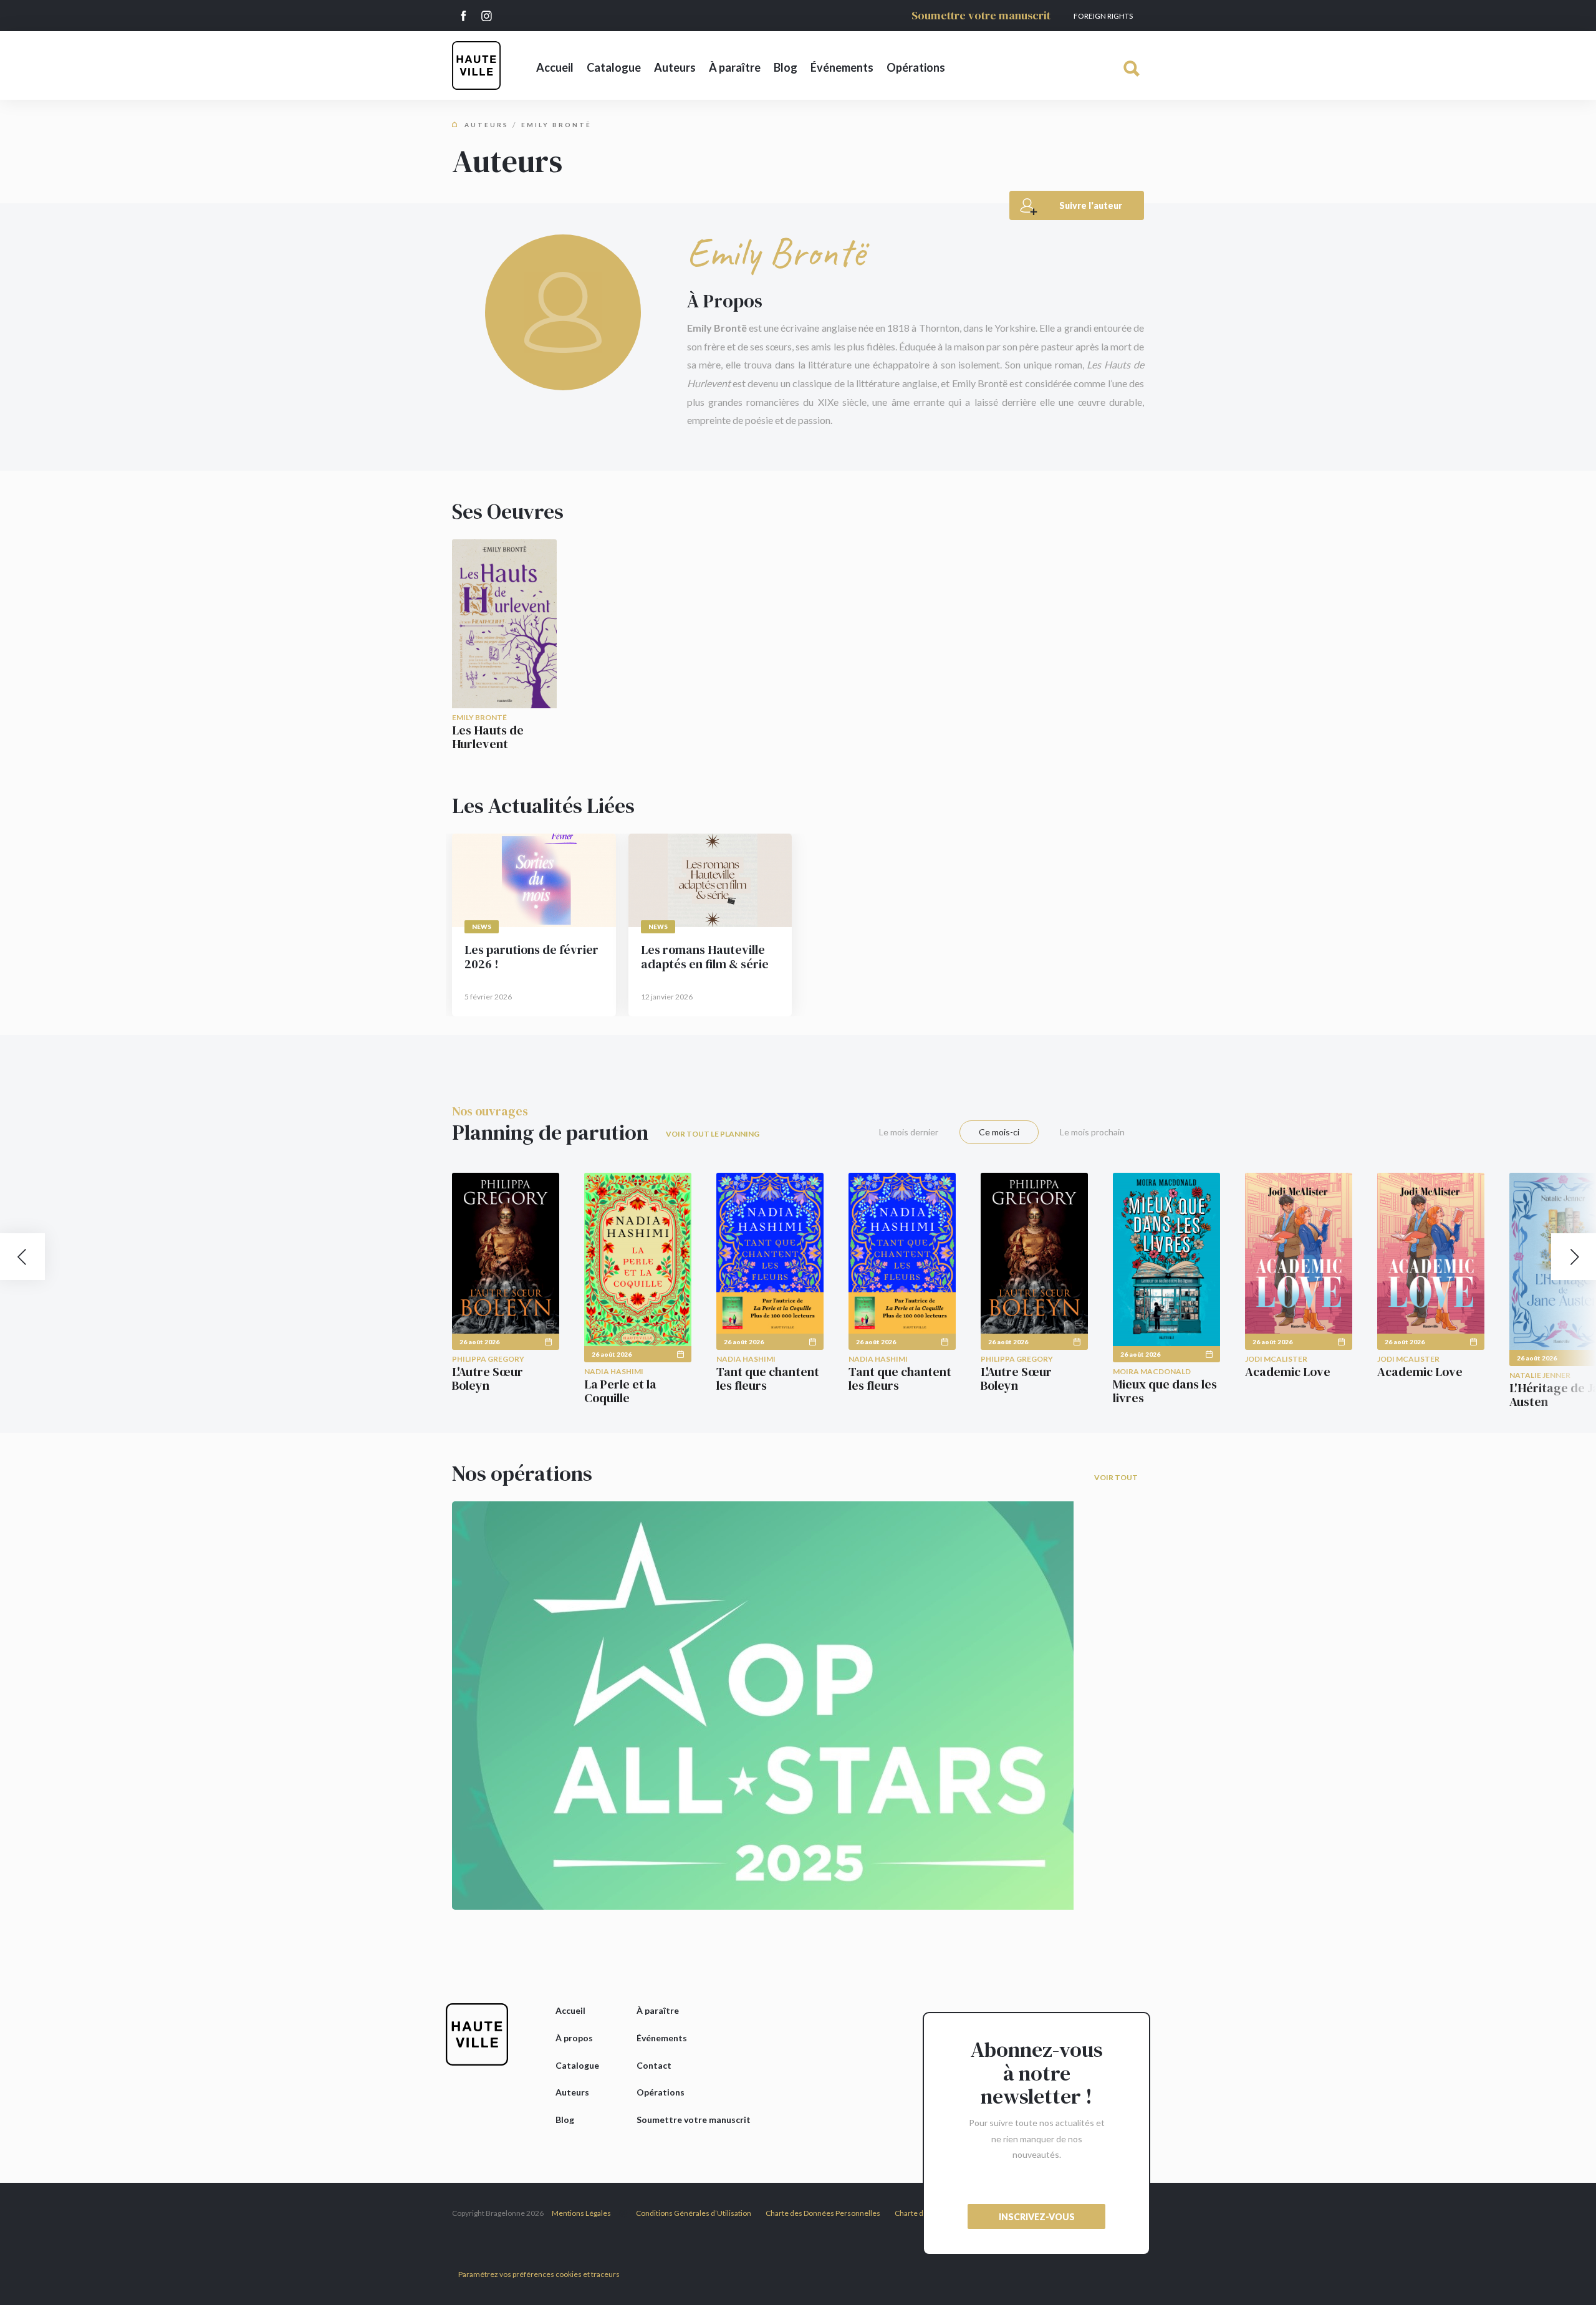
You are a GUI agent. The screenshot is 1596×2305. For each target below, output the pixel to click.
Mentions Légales (581, 2213)
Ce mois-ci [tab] (999, 1132)
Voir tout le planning (713, 1134)
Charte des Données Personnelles (823, 2213)
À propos (574, 2038)
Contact (654, 2065)
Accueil (555, 67)
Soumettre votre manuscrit (981, 15)
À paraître (735, 67)
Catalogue (614, 67)
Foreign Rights (1103, 16)
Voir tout (1116, 1477)
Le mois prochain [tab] (1092, 1132)
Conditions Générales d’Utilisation (694, 2213)
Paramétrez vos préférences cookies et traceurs (539, 2274)
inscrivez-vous (1037, 2217)
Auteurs (675, 67)
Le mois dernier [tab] (909, 1132)
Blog (786, 67)
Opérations (916, 67)
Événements (842, 67)
